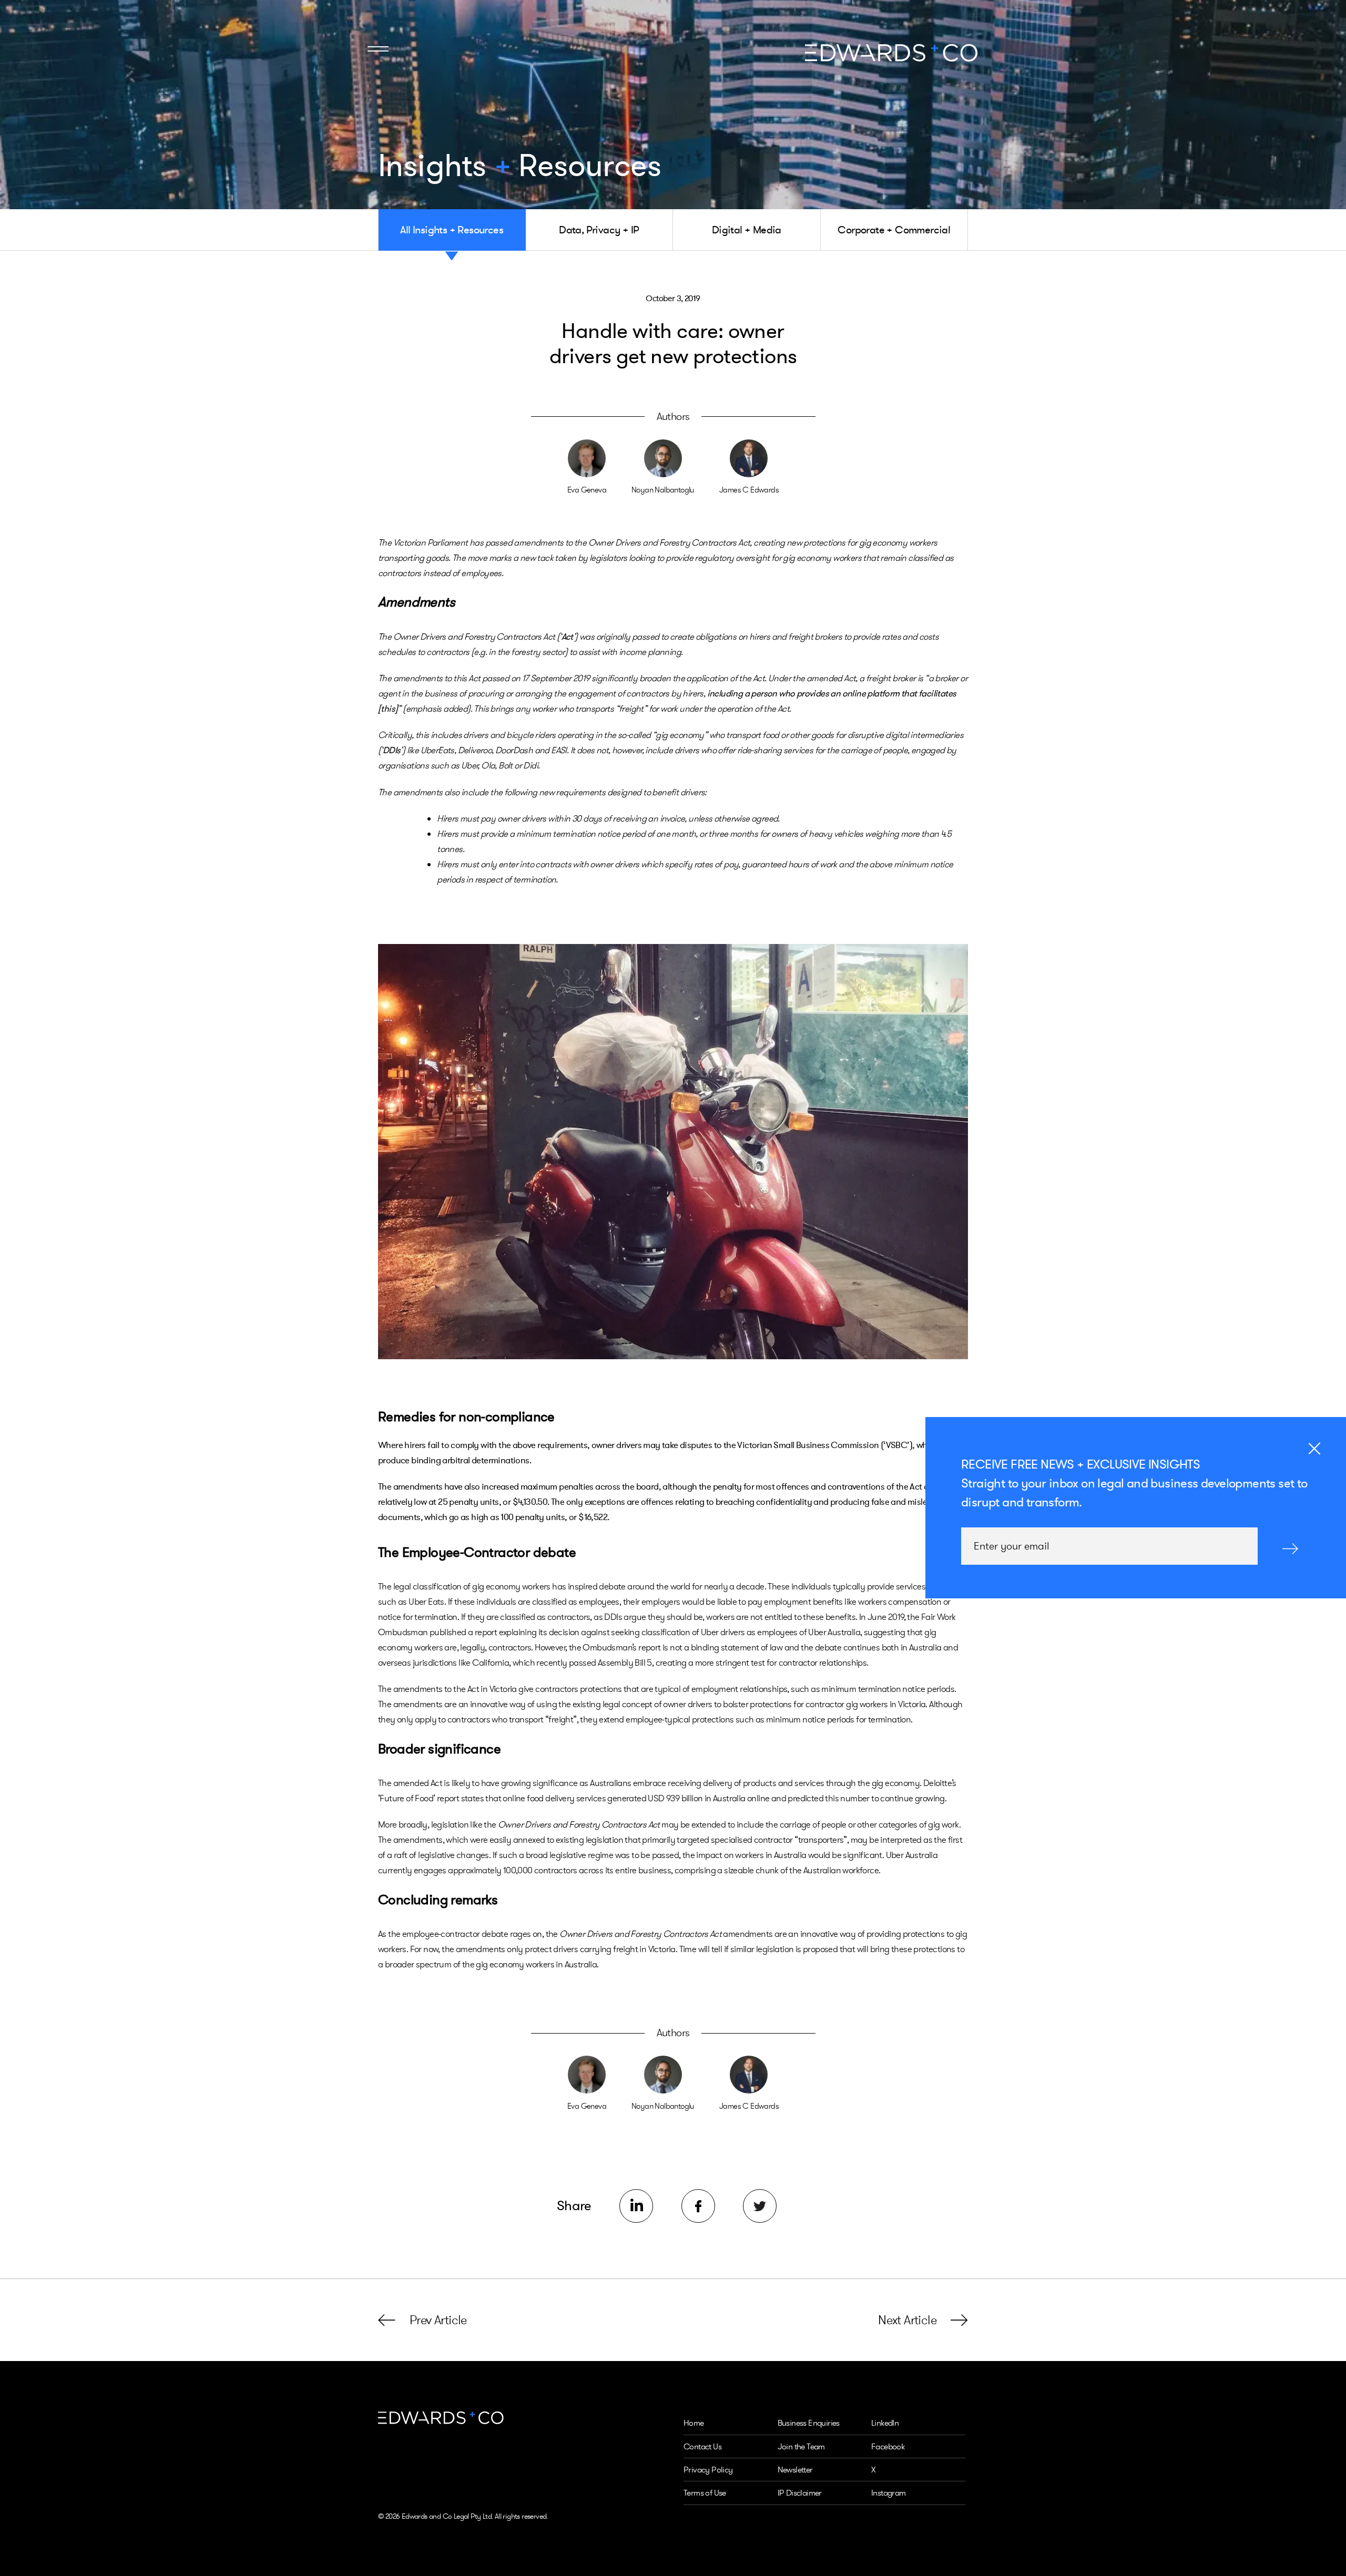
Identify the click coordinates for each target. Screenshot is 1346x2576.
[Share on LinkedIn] (636, 2206)
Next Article (907, 2320)
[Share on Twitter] (760, 2206)
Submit (1290, 1548)
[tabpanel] (673, 1152)
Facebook (888, 2446)
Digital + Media (747, 230)
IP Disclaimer (800, 2493)
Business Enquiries (809, 2423)
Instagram (889, 2493)
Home (694, 2423)
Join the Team (801, 2446)
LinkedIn (885, 2423)
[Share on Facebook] (698, 2206)
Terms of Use (705, 2493)
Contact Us (702, 2446)
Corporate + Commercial (894, 230)
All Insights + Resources (452, 230)
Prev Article (438, 2320)
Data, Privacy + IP (599, 230)
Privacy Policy (708, 2470)
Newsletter (795, 2470)
